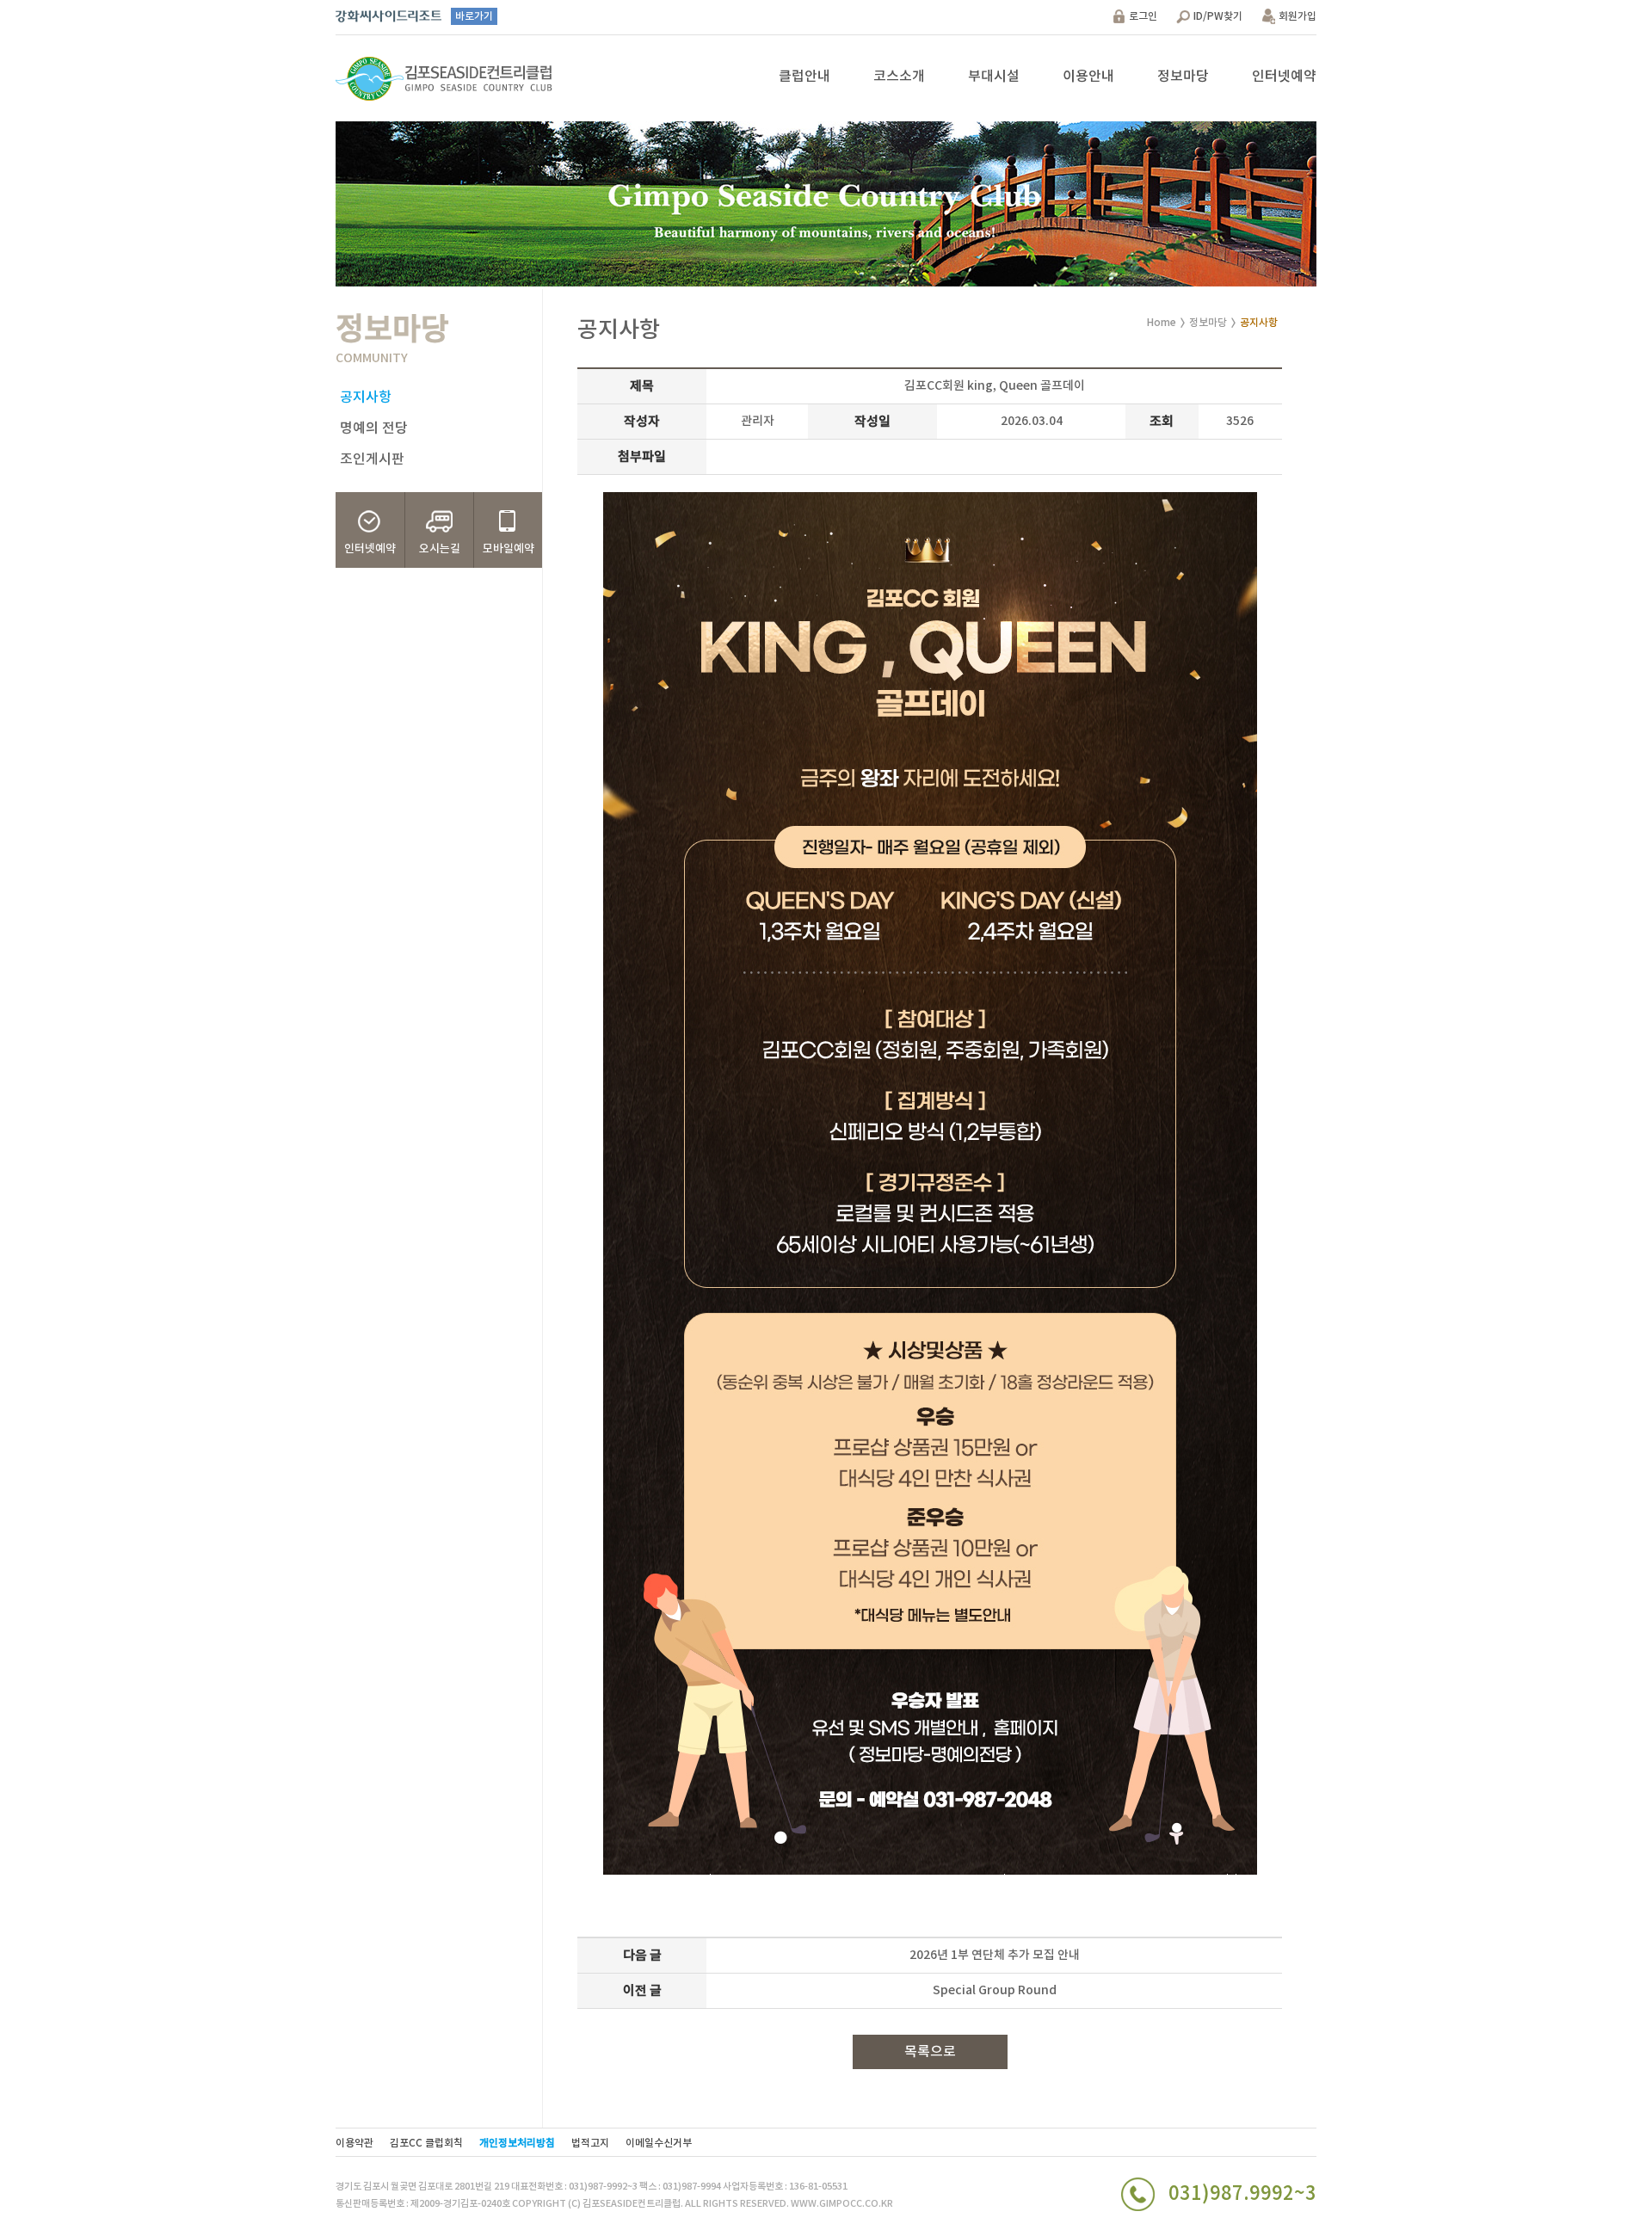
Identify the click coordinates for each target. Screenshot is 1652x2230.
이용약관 (354, 2143)
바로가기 (474, 16)
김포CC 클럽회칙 (426, 2143)
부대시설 (994, 77)
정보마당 (1183, 77)
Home (1162, 323)
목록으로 (930, 2052)
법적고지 (590, 2143)
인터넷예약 (1284, 77)
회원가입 (1298, 16)
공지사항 (366, 397)
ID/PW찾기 (1218, 16)
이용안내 (1088, 77)
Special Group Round (995, 1990)
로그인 (1143, 16)
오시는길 (440, 549)
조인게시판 (372, 459)
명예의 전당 (374, 428)
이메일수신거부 (659, 2143)
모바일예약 (509, 549)
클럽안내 (804, 77)
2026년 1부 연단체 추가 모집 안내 (995, 1955)
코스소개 (899, 77)
